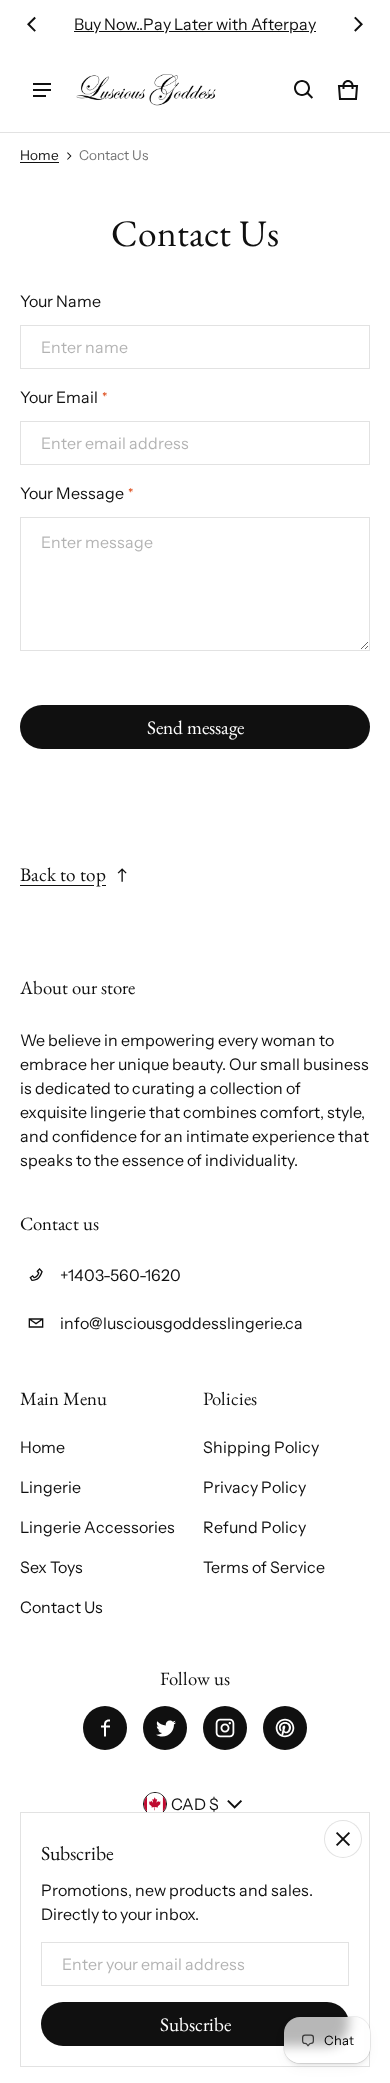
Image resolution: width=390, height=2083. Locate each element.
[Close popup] (343, 1839)
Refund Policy (254, 1527)
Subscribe (195, 2024)
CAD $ (195, 1804)
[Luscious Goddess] (146, 90)
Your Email (63, 397)
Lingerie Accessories (97, 1527)
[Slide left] (32, 24)
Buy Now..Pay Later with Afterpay (195, 24)
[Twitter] (165, 1728)
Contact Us (61, 1607)
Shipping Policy (261, 1447)
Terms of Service (264, 1567)
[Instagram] (225, 1728)
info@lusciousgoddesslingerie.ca (181, 1323)
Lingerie (50, 1487)
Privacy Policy (254, 1487)
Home (39, 155)
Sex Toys (51, 1567)
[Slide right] (358, 24)
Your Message (76, 493)
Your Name (60, 301)
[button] (304, 90)
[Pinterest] (285, 1728)
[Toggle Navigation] (42, 90)
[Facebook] (105, 1728)
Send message (195, 727)
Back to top (63, 874)
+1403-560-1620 (120, 1275)
